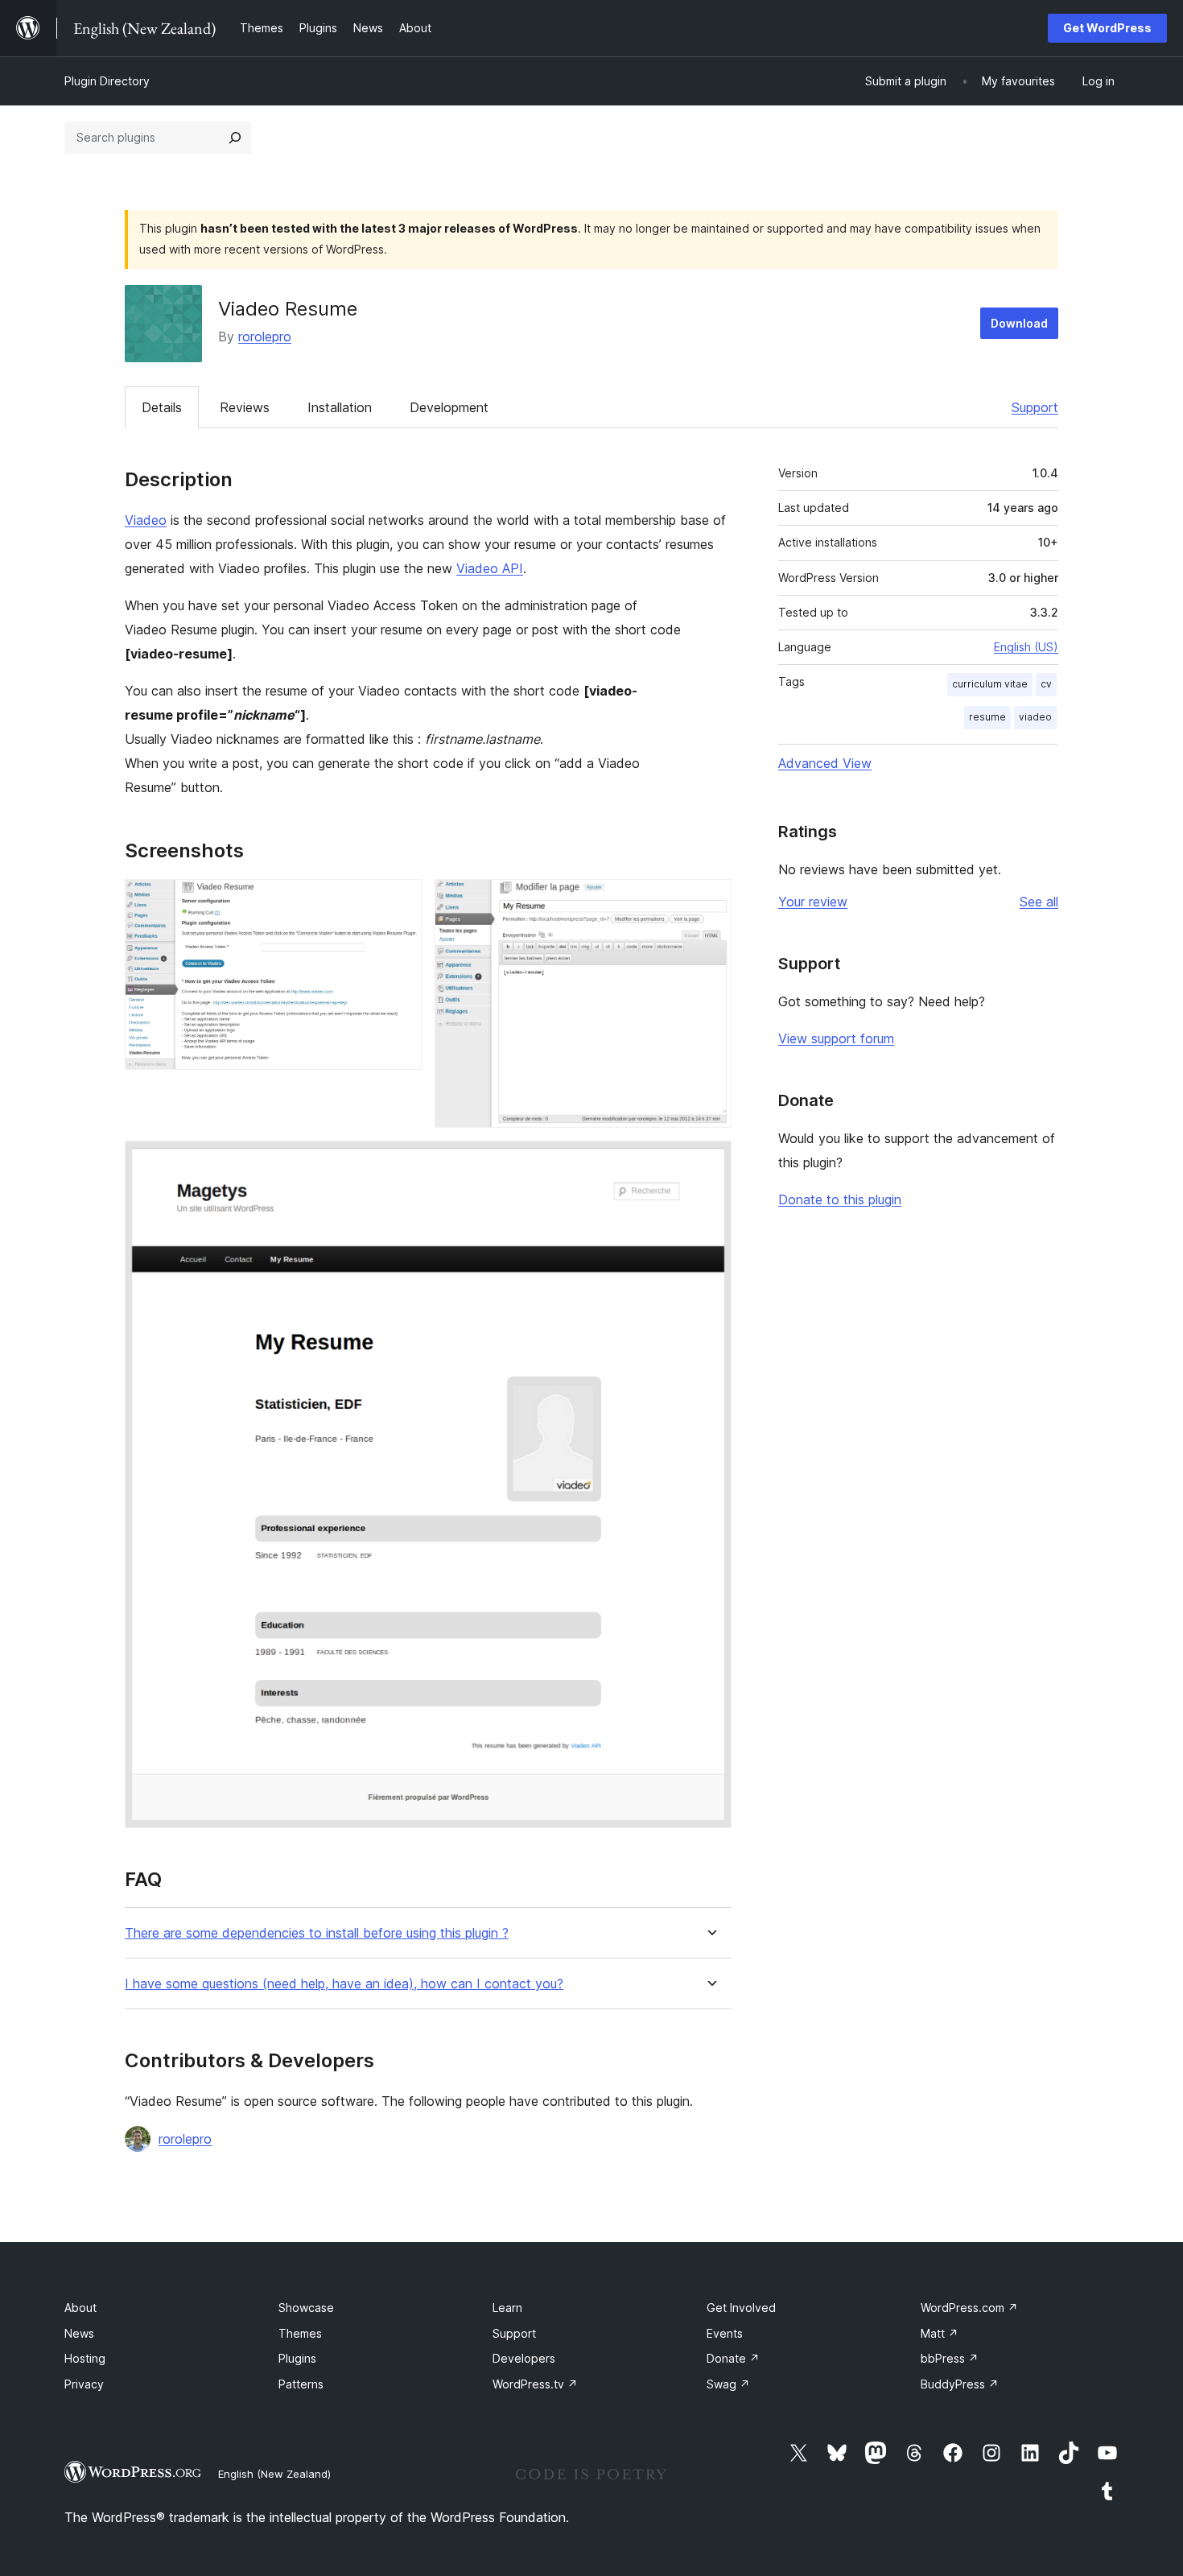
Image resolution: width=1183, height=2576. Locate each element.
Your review (813, 902)
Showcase (306, 2308)
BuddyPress (960, 2384)
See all (1039, 902)
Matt (940, 2333)
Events (725, 2333)
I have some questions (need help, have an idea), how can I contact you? (344, 1984)
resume (987, 717)
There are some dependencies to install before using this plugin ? (317, 1933)
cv (1046, 684)
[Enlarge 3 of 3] (710, 1162)
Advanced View (825, 763)
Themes (300, 2333)
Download (1019, 323)
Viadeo (146, 520)
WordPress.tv (535, 2384)
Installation (340, 407)
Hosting (85, 2358)
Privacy (84, 2384)
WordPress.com (969, 2308)
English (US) (1026, 647)
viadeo (1035, 717)
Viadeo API (490, 568)
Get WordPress (1107, 28)
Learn (507, 2308)
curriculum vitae (990, 684)
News (79, 2333)
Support (1035, 407)
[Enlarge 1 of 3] (400, 901)
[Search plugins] (235, 138)
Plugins (297, 2358)
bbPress (950, 2358)
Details (162, 407)
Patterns (301, 2384)
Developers (524, 2358)
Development (449, 407)
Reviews (245, 407)
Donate (733, 2358)
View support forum (836, 1038)
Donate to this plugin (840, 1199)
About (80, 2308)
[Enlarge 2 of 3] (710, 901)
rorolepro (265, 336)
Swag (728, 2384)
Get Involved (741, 2308)
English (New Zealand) (274, 2474)
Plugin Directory (107, 81)
